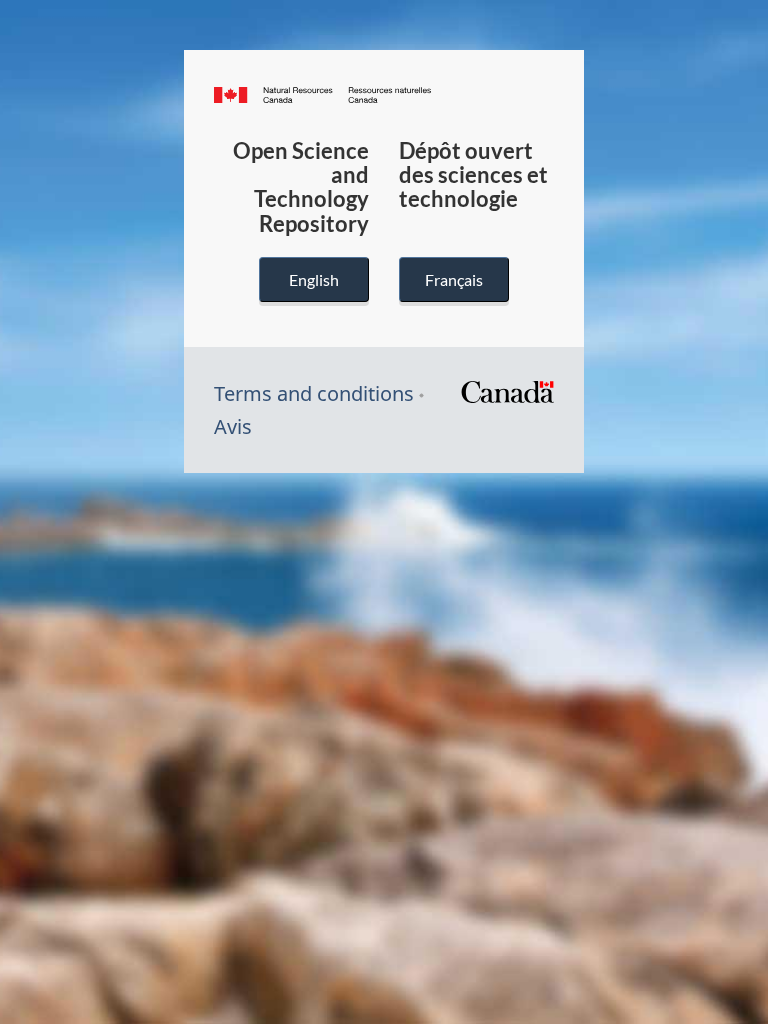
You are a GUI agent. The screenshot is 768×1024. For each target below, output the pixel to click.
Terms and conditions (314, 393)
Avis (233, 426)
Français (454, 279)
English (314, 279)
